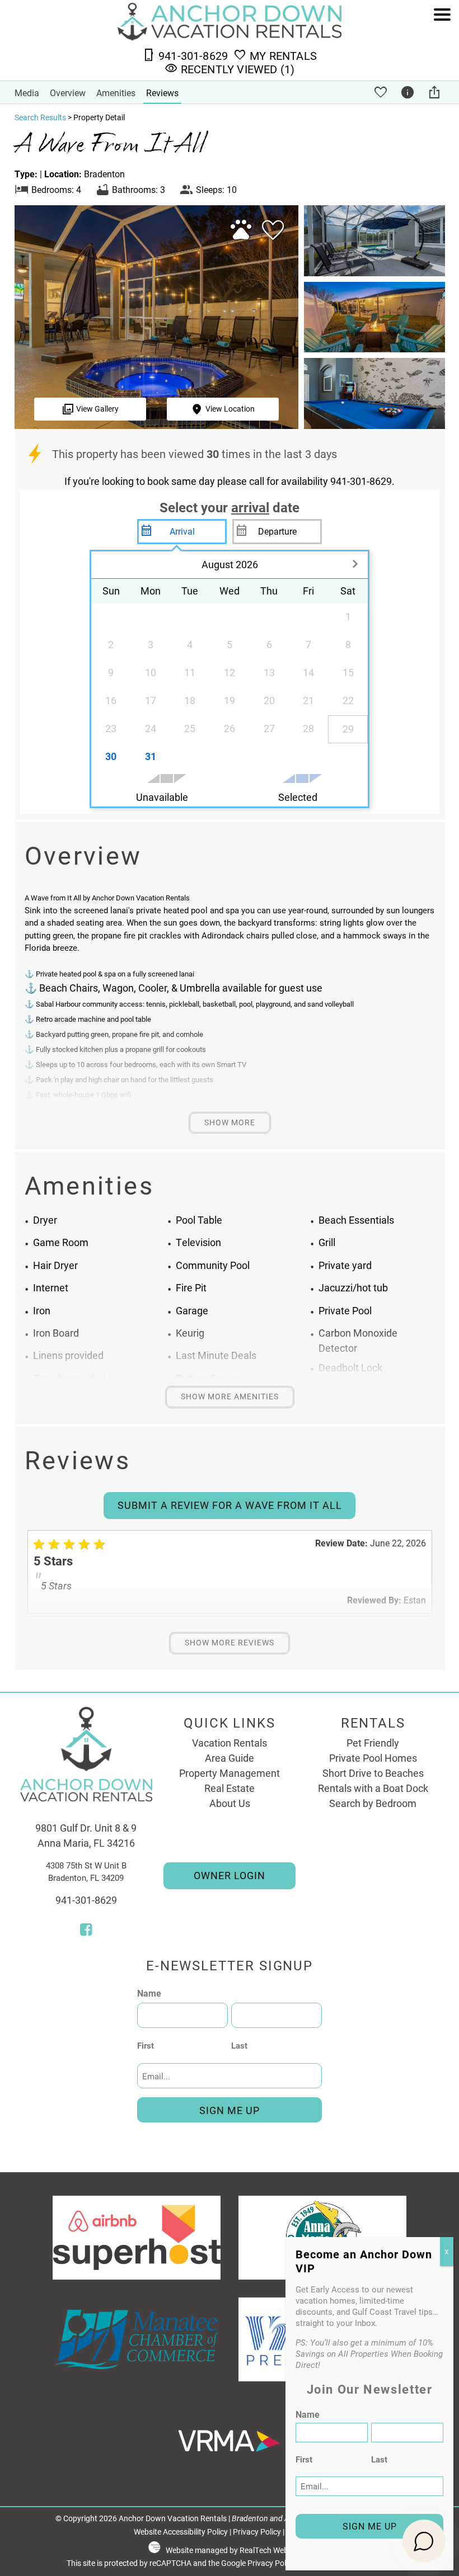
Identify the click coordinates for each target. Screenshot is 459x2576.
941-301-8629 (86, 1900)
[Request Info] (409, 92)
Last (239, 2045)
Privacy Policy (257, 2532)
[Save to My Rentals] (382, 92)
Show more (230, 1122)
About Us (230, 1803)
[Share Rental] (436, 92)
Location (230, 409)
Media (27, 93)
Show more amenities (230, 1396)
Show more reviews (230, 1643)
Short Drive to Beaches (373, 1773)
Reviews (162, 93)
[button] (442, 46)
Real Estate (230, 1788)
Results (40, 117)
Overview (68, 93)
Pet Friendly (373, 1743)
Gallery (97, 409)
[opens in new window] (86, 1931)
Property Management (230, 1773)
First (146, 2045)
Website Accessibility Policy (181, 2532)
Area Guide (230, 1758)
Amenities (116, 93)
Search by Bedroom (373, 1803)
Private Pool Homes (373, 1758)
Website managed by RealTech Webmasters (241, 2550)
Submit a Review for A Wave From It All (230, 1505)
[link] (270, 235)
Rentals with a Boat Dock (373, 1788)
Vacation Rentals (230, 1743)
